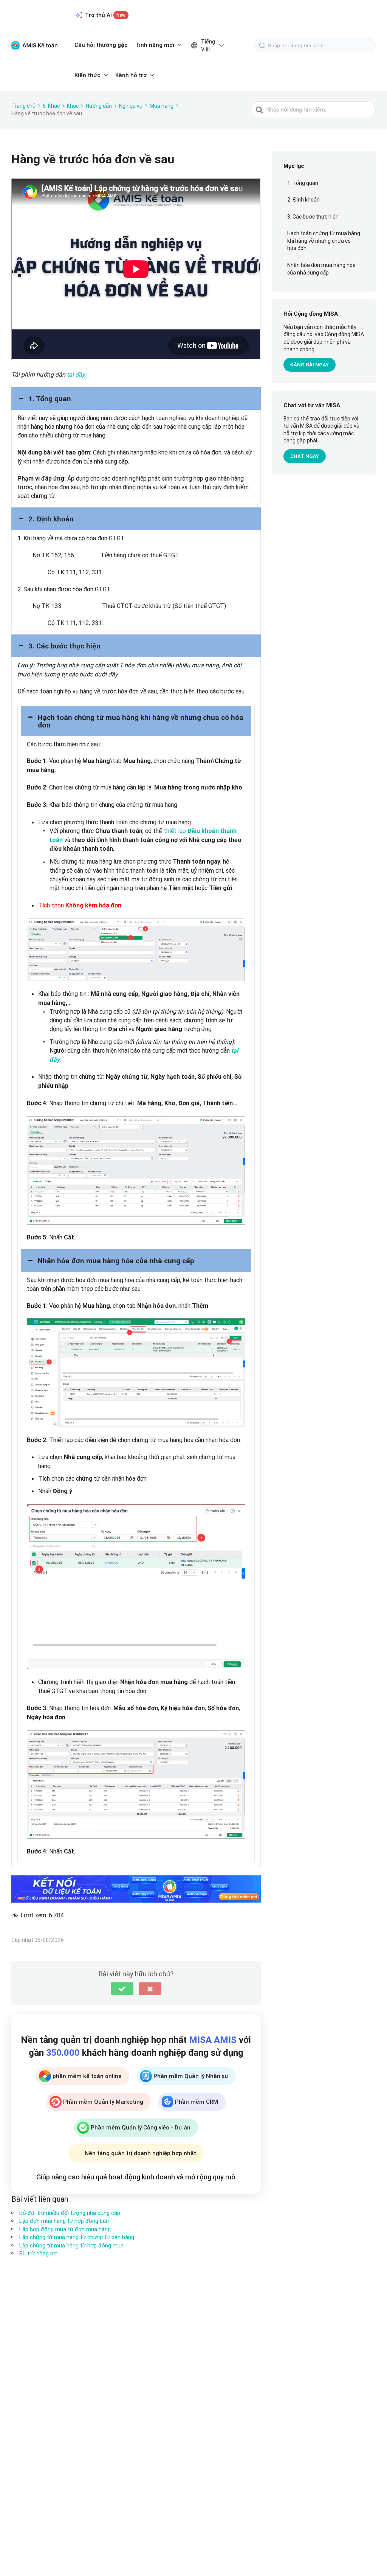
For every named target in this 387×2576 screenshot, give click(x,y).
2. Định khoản (303, 200)
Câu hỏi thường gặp (101, 45)
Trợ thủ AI (105, 15)
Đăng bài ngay (310, 365)
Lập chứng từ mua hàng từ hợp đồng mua (71, 2245)
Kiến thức (87, 75)
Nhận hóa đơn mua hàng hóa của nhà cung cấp (321, 269)
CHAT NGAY (305, 456)
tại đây (76, 374)
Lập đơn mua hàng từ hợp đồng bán (64, 2221)
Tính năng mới (155, 45)
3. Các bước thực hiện (313, 217)
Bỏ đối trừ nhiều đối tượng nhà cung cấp (70, 2213)
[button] (136, 399)
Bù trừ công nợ (38, 2253)
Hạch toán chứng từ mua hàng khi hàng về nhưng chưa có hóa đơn (324, 241)
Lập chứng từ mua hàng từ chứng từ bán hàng (77, 2237)
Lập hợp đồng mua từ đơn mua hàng (65, 2229)
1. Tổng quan (303, 183)
